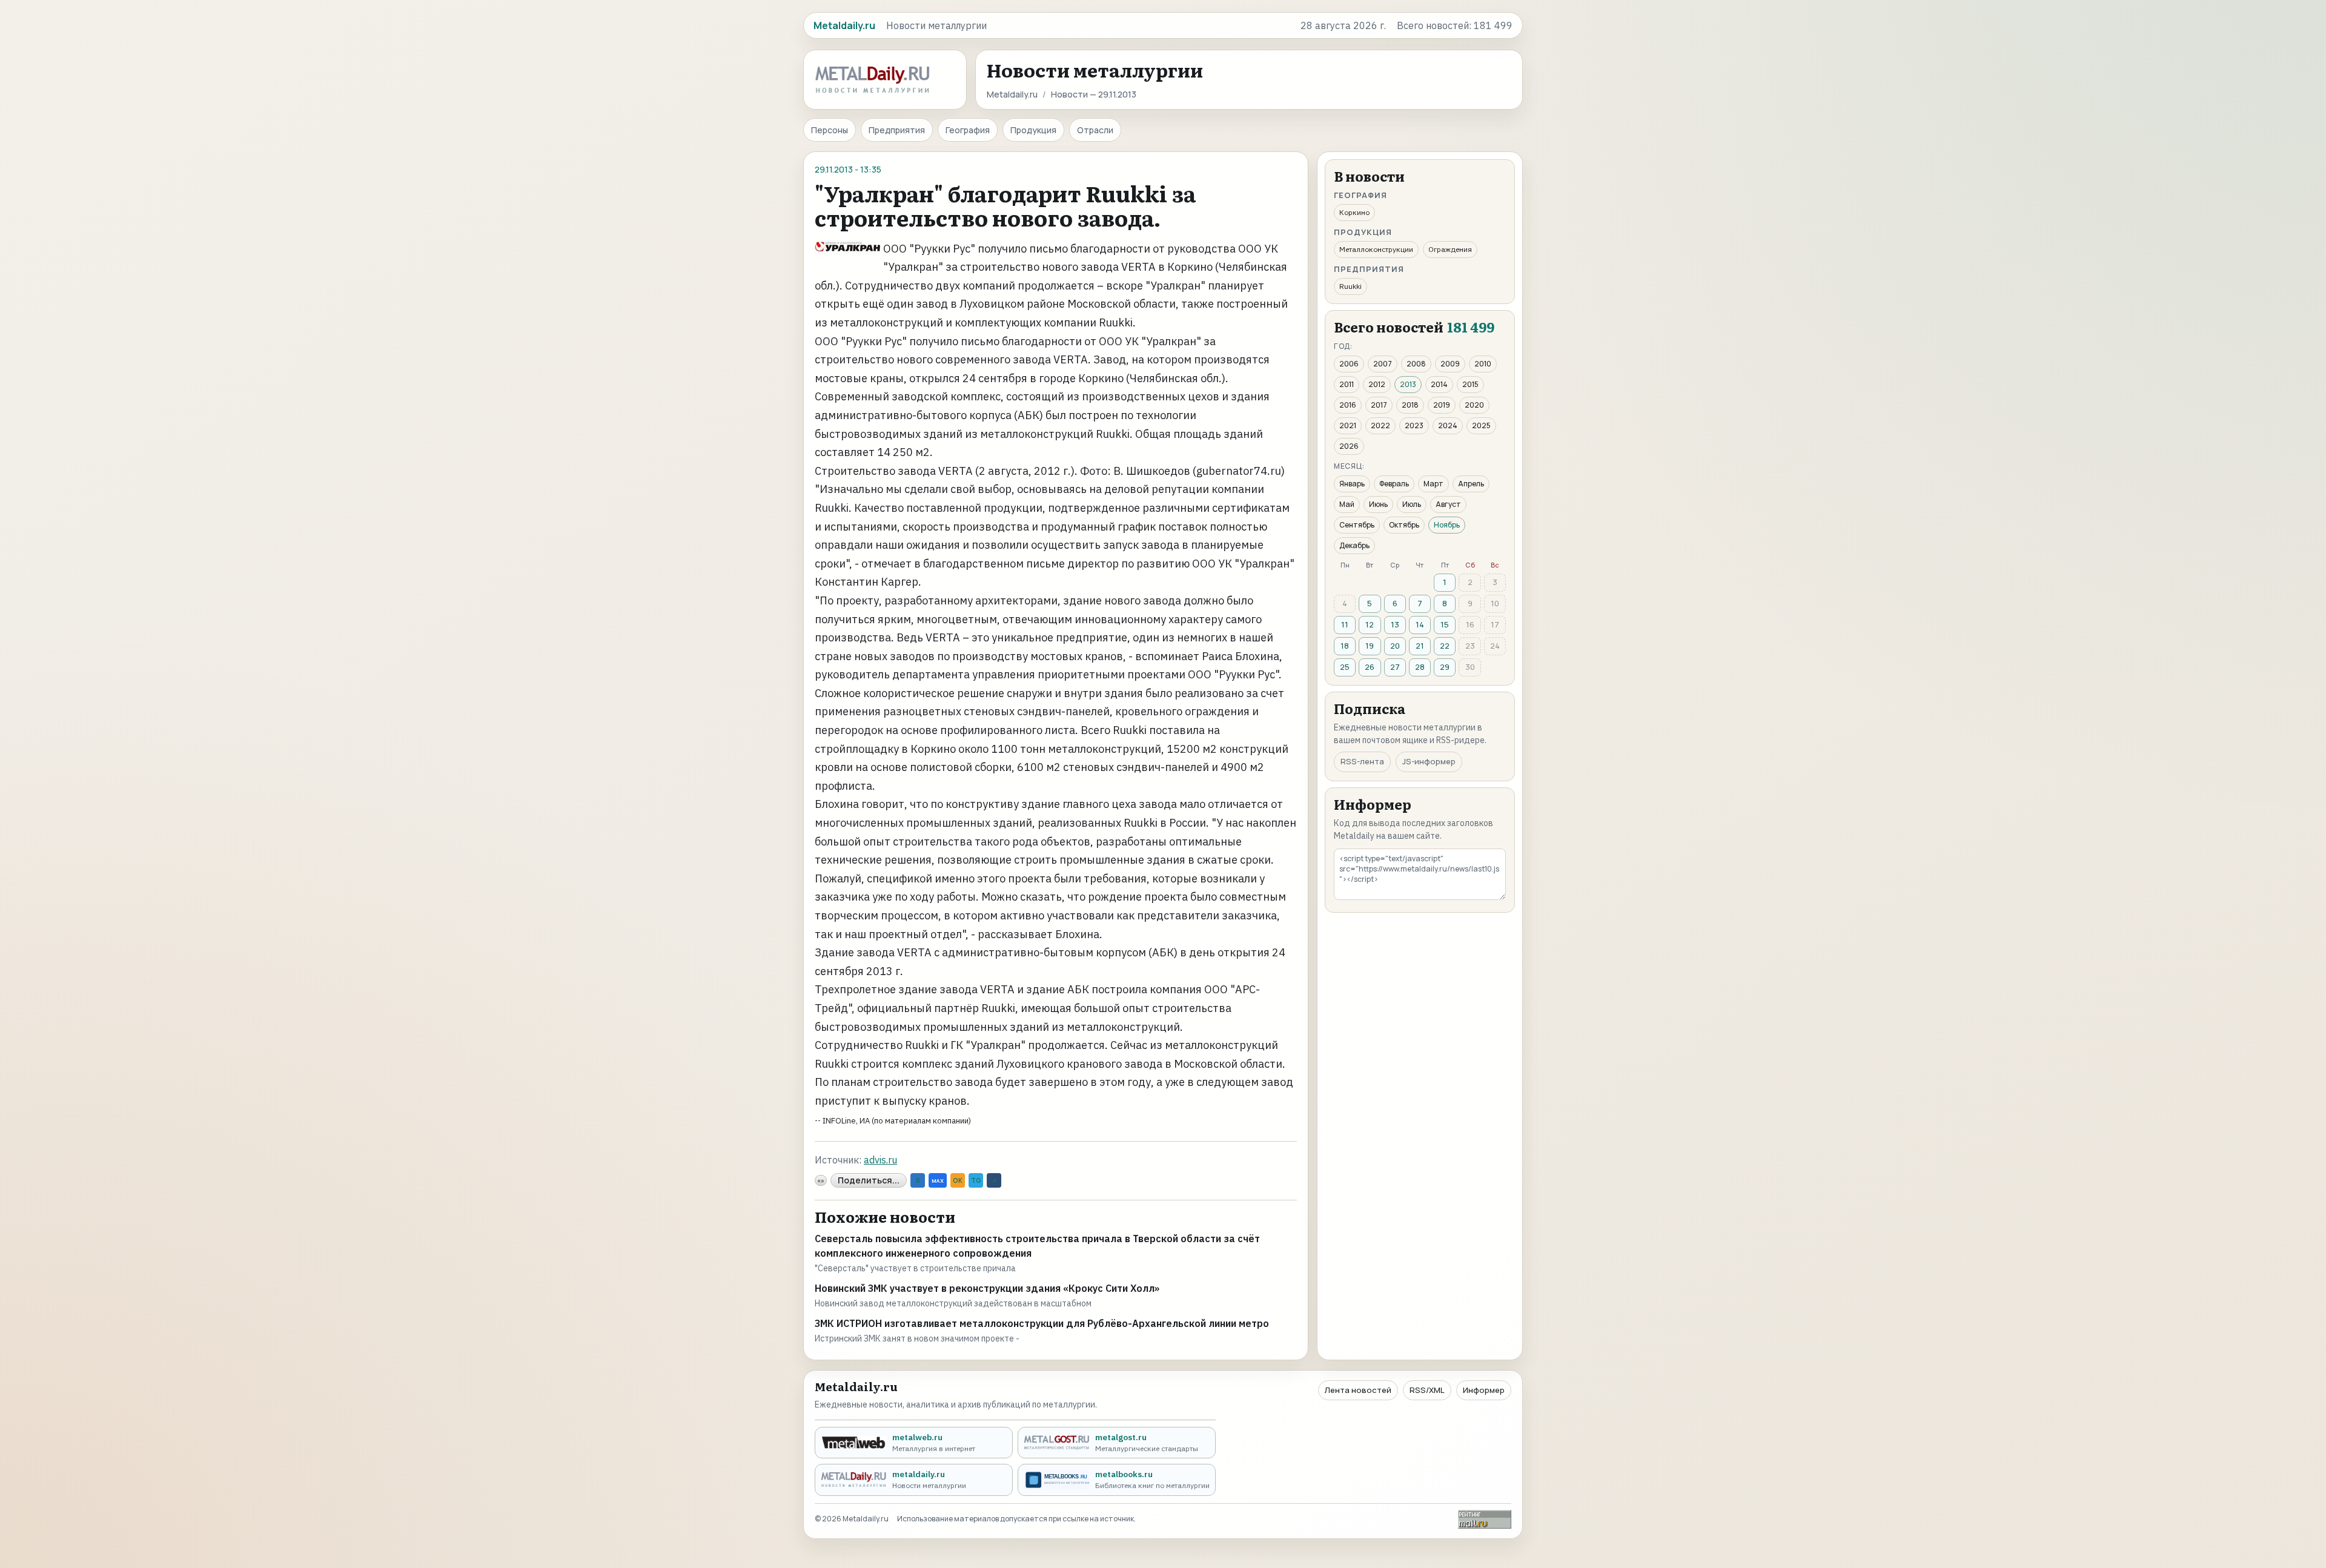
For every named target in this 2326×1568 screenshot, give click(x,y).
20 (1395, 646)
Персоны (830, 130)
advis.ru (880, 1160)
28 (1420, 667)
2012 (1377, 384)
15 (1445, 624)
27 (1395, 667)
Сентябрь (1357, 525)
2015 (1470, 384)
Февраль (1394, 484)
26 (1370, 667)
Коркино (1354, 212)
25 (1345, 667)
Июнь (1378, 504)
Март (1433, 484)
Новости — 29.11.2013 (1094, 94)
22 (1445, 646)
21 (1420, 646)
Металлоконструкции (1376, 249)
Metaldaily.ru (1012, 94)
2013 (1408, 384)
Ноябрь (1447, 525)
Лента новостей (1358, 1390)
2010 (1483, 364)
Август (1448, 504)
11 (1345, 624)
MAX (938, 1181)
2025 (1481, 425)
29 (1445, 667)
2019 (1442, 405)
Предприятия (897, 130)
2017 (1379, 405)
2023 (1414, 425)
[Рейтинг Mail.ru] (1485, 1519)
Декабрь (1354, 545)
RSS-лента (1362, 761)
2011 (1347, 384)
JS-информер (1429, 761)
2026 (1349, 446)
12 (1370, 624)
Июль (1412, 504)
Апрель (1471, 484)
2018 (1410, 405)
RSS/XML (1427, 1390)
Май (1347, 504)
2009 (1450, 364)
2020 (1474, 405)
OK (958, 1180)
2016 (1348, 405)
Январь (1352, 484)
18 (1345, 646)
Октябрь (1404, 525)
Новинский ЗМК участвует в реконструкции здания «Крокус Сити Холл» (987, 1288)
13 (1395, 624)
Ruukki (1350, 286)
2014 (1439, 384)
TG (976, 1180)
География (968, 130)
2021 (1348, 425)
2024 (1448, 425)
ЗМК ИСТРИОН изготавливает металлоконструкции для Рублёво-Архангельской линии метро (1042, 1323)
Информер (1484, 1390)
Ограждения (1450, 249)
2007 (1383, 364)
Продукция (1033, 130)
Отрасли (1095, 130)
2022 (1380, 425)
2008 (1416, 364)
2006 (1349, 364)
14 (1420, 624)
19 (1370, 646)
